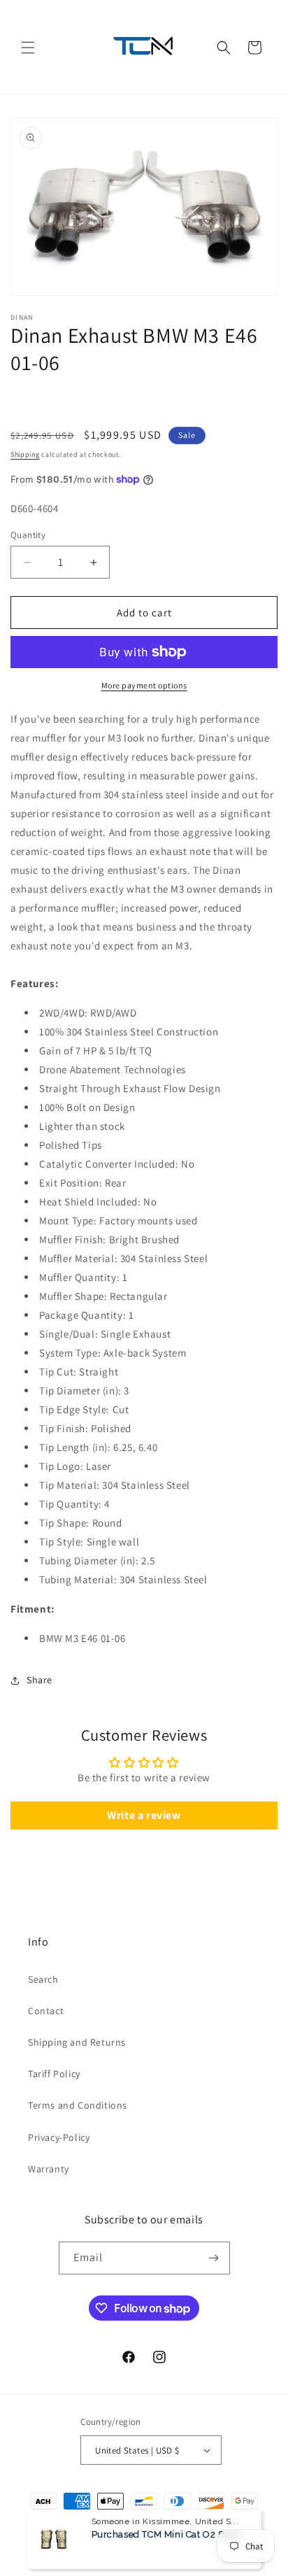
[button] (28, 48)
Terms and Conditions (78, 2105)
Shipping (25, 454)
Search (43, 1979)
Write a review (144, 1815)
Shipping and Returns (77, 2042)
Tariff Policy (54, 2074)
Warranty (49, 2169)
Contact (46, 2011)
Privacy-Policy (59, 2137)
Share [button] (39, 1680)
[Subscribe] (214, 2258)
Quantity (28, 535)
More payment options (144, 685)
